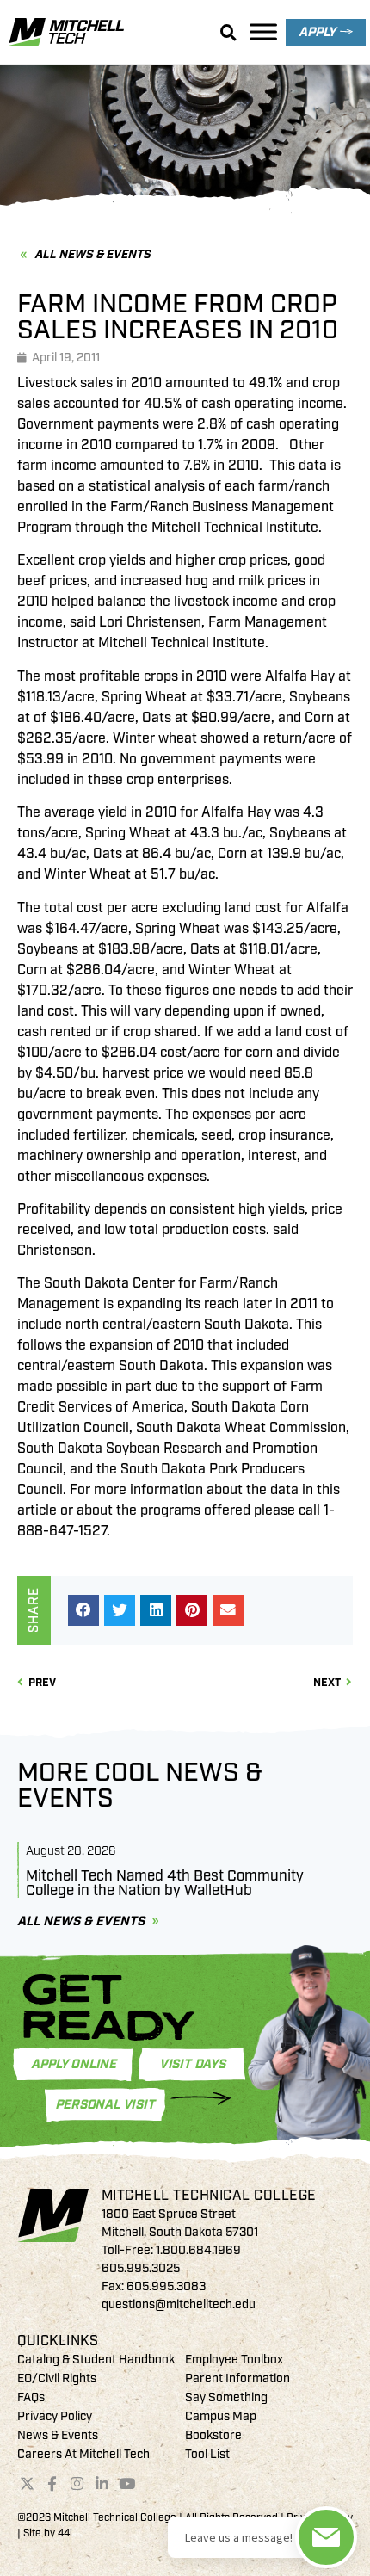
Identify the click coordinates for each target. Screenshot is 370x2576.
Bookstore (213, 2435)
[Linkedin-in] (102, 2483)
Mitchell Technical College (209, 2196)
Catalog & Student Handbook (96, 2360)
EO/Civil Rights (57, 2378)
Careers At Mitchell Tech (83, 2454)
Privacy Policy (55, 2416)
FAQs (31, 2397)
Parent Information (237, 2378)
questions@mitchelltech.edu (179, 2304)
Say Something (226, 2397)
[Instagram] (77, 2483)
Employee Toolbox (234, 2360)
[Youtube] (126, 2483)
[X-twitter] (28, 2483)
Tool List (207, 2454)
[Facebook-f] (52, 2483)
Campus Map (221, 2416)
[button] (83, 1610)
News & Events (58, 2435)
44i (65, 2533)
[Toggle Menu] (263, 31)
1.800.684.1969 (198, 2250)
